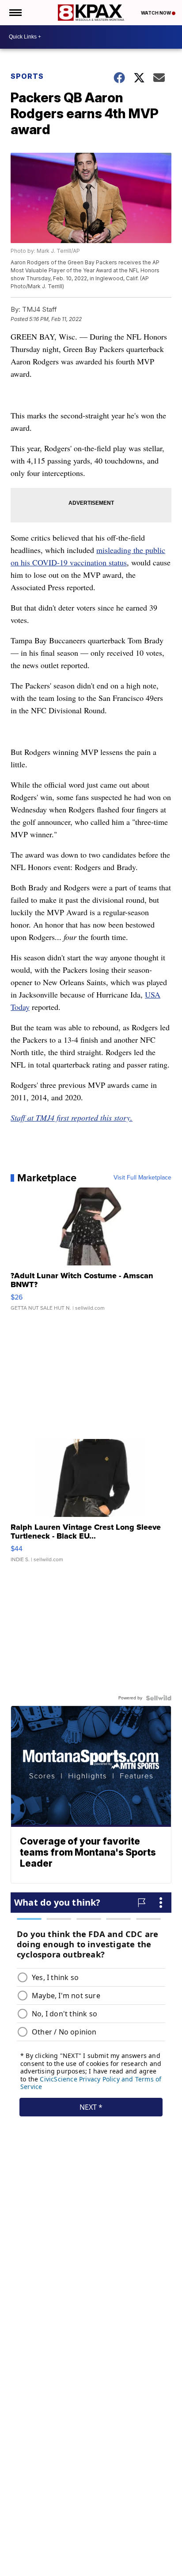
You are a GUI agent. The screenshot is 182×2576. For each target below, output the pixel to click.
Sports (27, 76)
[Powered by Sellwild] (159, 1698)
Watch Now (156, 13)
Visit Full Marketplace (142, 1178)
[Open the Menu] (15, 13)
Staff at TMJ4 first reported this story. (72, 1118)
